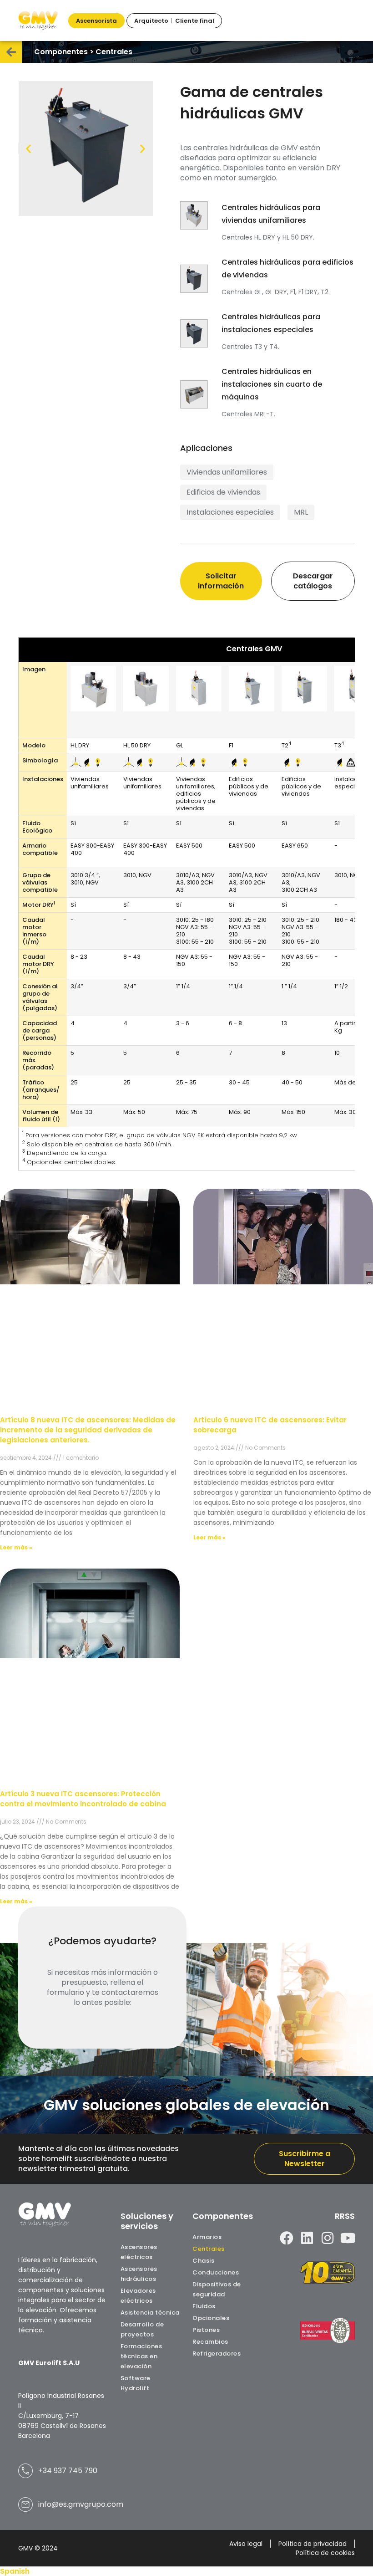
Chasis (203, 2261)
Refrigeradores (217, 2354)
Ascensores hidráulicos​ (139, 2274)
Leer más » (16, 1547)
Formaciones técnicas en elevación (141, 2356)
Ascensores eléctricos (139, 2252)
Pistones (206, 2330)
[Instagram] (328, 2238)
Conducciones (216, 2272)
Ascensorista (96, 21)
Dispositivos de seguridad (217, 2289)
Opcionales (211, 2318)
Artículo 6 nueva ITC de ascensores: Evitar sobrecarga (270, 1425)
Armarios (207, 2237)
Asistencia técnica (150, 2313)
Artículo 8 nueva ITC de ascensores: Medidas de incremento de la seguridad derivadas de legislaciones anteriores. (88, 1430)
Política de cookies (325, 2553)
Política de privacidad (313, 2544)
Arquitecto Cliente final (174, 21)
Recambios (210, 2342)
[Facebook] (287, 2238)
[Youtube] (348, 2238)
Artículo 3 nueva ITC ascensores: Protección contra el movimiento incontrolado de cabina (83, 1799)
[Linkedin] (307, 2238)
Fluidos (204, 2306)
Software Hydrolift (136, 2383)
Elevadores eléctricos (138, 2296)
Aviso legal (246, 2544)
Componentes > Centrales (83, 52)
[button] (28, 149)
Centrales (209, 2249)
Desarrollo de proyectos (142, 2329)
